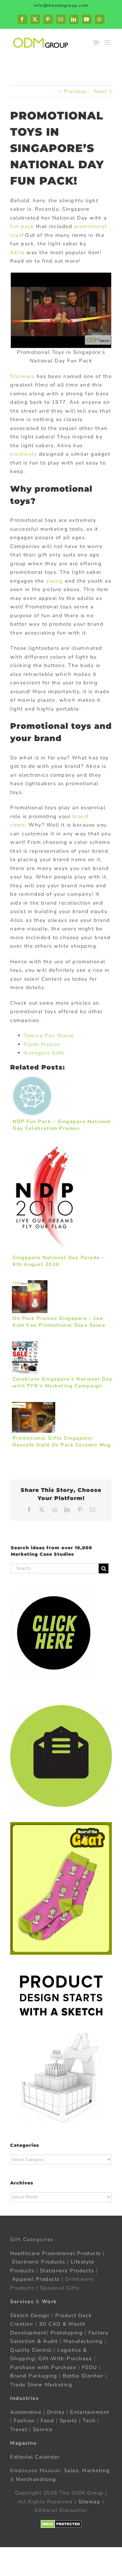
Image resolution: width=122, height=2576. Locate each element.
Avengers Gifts (44, 1053)
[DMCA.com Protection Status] (61, 2524)
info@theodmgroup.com (61, 5)
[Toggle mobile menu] (108, 43)
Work (49, 2302)
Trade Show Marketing (41, 2384)
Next (100, 91)
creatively (24, 454)
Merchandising (36, 2479)
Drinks (56, 2412)
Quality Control (31, 2350)
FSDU (90, 2367)
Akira (17, 252)
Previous (75, 91)
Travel (19, 2429)
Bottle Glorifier (82, 2376)
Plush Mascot (42, 1044)
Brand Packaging (34, 2376)
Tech (89, 2421)
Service (44, 2429)
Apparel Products (36, 2279)
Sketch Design (30, 2315)
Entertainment (90, 2412)
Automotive (26, 2412)
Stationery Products (67, 2270)
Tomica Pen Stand (48, 1036)
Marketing (96, 2470)
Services (22, 2302)
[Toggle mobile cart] (96, 43)
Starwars (22, 376)
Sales (72, 2470)
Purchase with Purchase (43, 2367)
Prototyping (67, 2332)
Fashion (25, 2421)
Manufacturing (83, 2341)
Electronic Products (39, 2262)
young (55, 581)
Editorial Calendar (35, 2457)
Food (47, 2421)
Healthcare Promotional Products (56, 2253)
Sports (68, 2421)
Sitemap (89, 2501)
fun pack (22, 226)
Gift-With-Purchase (65, 2359)
